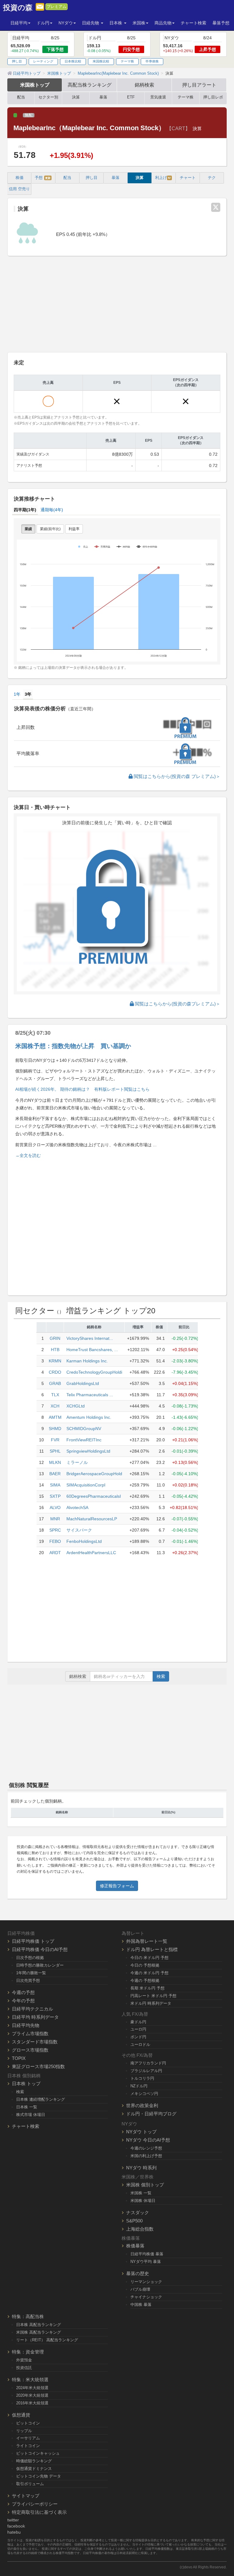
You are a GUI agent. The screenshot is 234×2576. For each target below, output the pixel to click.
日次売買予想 (28, 1980)
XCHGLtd (76, 1406)
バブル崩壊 (140, 2289)
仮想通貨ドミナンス (34, 2469)
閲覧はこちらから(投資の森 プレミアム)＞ (176, 776)
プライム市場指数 (30, 2034)
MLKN (55, 1462)
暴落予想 (221, 23)
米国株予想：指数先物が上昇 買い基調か (73, 1046)
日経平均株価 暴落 (147, 2254)
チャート (188, 178)
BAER (55, 1474)
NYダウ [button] (66, 23)
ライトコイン (28, 2446)
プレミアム (57, 7)
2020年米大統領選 (32, 2395)
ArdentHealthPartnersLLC (91, 1553)
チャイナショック (146, 2297)
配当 (21, 97)
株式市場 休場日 (31, 2115)
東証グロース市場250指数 (38, 2066)
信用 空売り (19, 189)
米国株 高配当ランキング (39, 2332)
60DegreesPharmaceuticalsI (94, 1496)
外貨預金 (24, 2360)
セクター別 (48, 97)
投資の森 (18, 8)
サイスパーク (79, 1530)
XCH (55, 1406)
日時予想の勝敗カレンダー (40, 1965)
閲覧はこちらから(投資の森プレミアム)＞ (177, 1004)
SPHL (55, 1451)
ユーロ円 (138, 2029)
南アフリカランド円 (148, 2063)
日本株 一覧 (27, 2107)
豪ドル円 (138, 2022)
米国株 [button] (139, 23)
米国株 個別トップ (145, 2185)
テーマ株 (127, 61)
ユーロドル (140, 2044)
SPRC (55, 1530)
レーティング (43, 61)
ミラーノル (77, 1462)
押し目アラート (199, 85)
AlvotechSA (77, 1507)
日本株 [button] (116, 23)
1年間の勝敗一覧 (31, 1973)
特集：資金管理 (28, 2352)
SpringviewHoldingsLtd (88, 1451)
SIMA (55, 1485)
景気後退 (158, 97)
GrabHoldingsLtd (83, 1383)
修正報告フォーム (117, 1886)
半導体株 (152, 61)
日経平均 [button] (19, 23)
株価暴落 (135, 2246)
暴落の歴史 (138, 2273)
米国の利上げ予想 (146, 2156)
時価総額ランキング (34, 2461)
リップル (24, 2431)
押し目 (17, 61)
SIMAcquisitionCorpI (86, 1485)
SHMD (55, 1429)
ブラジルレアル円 (146, 2071)
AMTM (55, 1417)
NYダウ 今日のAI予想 (148, 2140)
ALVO (55, 1507)
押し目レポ (213, 97)
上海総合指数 (140, 2229)
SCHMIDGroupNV (84, 1429)
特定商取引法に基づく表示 (39, 2512)
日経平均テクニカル (32, 2009)
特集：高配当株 (28, 2316)
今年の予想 (23, 2001)
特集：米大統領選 (30, 2380)
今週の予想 (23, 1992)
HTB (55, 1350)
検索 (161, 1676)
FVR (55, 1440)
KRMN (55, 1361)
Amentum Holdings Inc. (89, 1417)
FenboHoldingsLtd (84, 1541)
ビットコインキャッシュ (38, 2453)
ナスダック (138, 2212)
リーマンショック (146, 2282)
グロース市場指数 (30, 2050)
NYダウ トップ (141, 2132)
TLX (55, 1395)
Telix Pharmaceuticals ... (90, 1395)
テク (212, 178)
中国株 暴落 (141, 2305)
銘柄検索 (144, 85)
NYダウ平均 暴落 (146, 2262)
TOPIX (19, 2058)
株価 (19, 178)
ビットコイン (28, 2423)
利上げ (163, 178)
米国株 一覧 (141, 2193)
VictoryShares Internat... (90, 1338)
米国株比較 (101, 61)
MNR (55, 1519)
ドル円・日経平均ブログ (151, 2114)
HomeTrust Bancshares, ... (92, 1350)
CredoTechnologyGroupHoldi (94, 1372)
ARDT (55, 1553)
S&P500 (134, 2221)
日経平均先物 (26, 2025)
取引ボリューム (30, 2484)
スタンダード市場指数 (35, 2042)
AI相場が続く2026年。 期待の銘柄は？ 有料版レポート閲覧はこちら (82, 1089)
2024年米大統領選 (32, 2388)
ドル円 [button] (43, 23)
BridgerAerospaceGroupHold (94, 1474)
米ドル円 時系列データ (151, 2003)
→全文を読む (28, 1155)
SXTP (55, 1496)
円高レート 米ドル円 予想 (153, 1996)
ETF (131, 97)
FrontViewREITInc (84, 1440)
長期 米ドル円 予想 (147, 1988)
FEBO (55, 1541)
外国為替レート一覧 (147, 1941)
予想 (43, 178)
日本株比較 (73, 61)
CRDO (55, 1372)
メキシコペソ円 (144, 2094)
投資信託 (24, 2368)
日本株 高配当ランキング (39, 2325)
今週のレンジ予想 (146, 2148)
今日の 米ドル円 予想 (149, 1958)
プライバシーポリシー (35, 2504)
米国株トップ (35, 85)
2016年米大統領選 (32, 2403)
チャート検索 (193, 23)
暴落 (103, 97)
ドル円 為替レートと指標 (152, 1949)
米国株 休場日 (143, 2201)
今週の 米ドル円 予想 (149, 1973)
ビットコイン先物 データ (39, 2476)
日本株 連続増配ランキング (41, 2099)
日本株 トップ (26, 2084)
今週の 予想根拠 (145, 1980)
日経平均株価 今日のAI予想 (40, 1949)
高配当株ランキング (90, 85)
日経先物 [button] (91, 23)
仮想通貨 (21, 2415)
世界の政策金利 (142, 2105)
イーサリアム (28, 2438)
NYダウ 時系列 (141, 2168)
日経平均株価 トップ (33, 1941)
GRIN (55, 1338)
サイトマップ (26, 2496)
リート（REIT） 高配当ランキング (47, 2340)
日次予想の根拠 (30, 1958)
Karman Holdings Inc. (87, 1361)
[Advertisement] (117, 305)
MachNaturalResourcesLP (92, 1519)
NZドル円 (139, 2086)
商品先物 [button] (163, 23)
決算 (76, 97)
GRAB (55, 1383)
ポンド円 (138, 2037)
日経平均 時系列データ (35, 2017)
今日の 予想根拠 (145, 1965)
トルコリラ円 (142, 2078)
